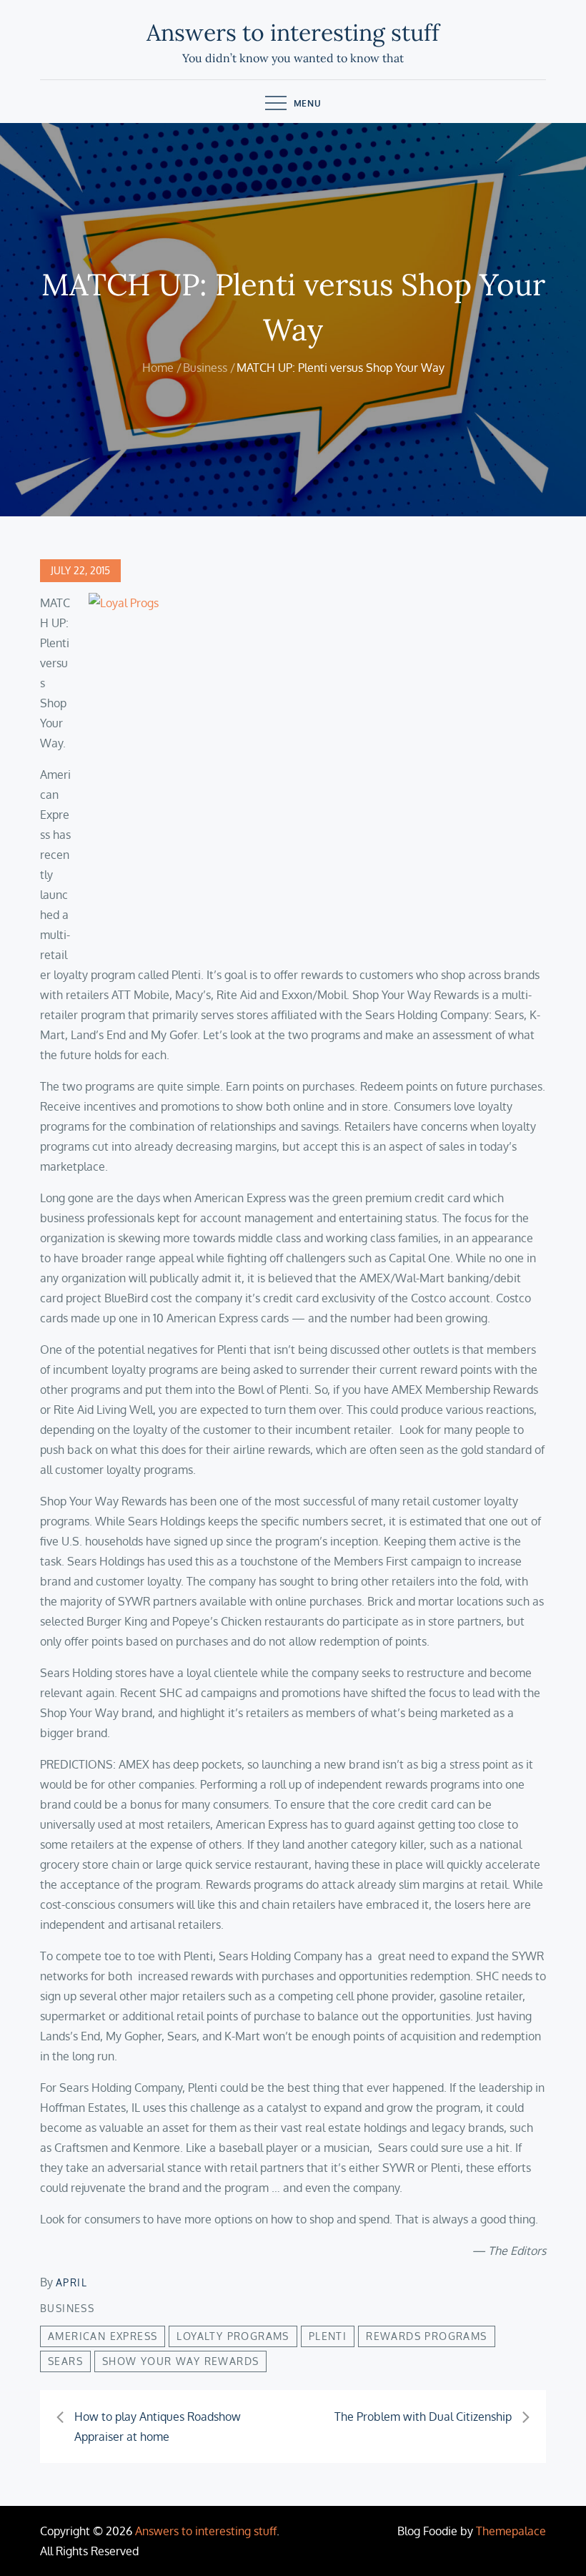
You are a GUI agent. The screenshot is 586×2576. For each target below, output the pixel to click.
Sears (65, 2361)
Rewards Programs (426, 2336)
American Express (103, 2336)
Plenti (328, 2336)
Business (67, 2308)
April (71, 2282)
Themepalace (511, 2531)
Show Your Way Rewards (180, 2361)
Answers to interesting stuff (293, 33)
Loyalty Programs (233, 2336)
